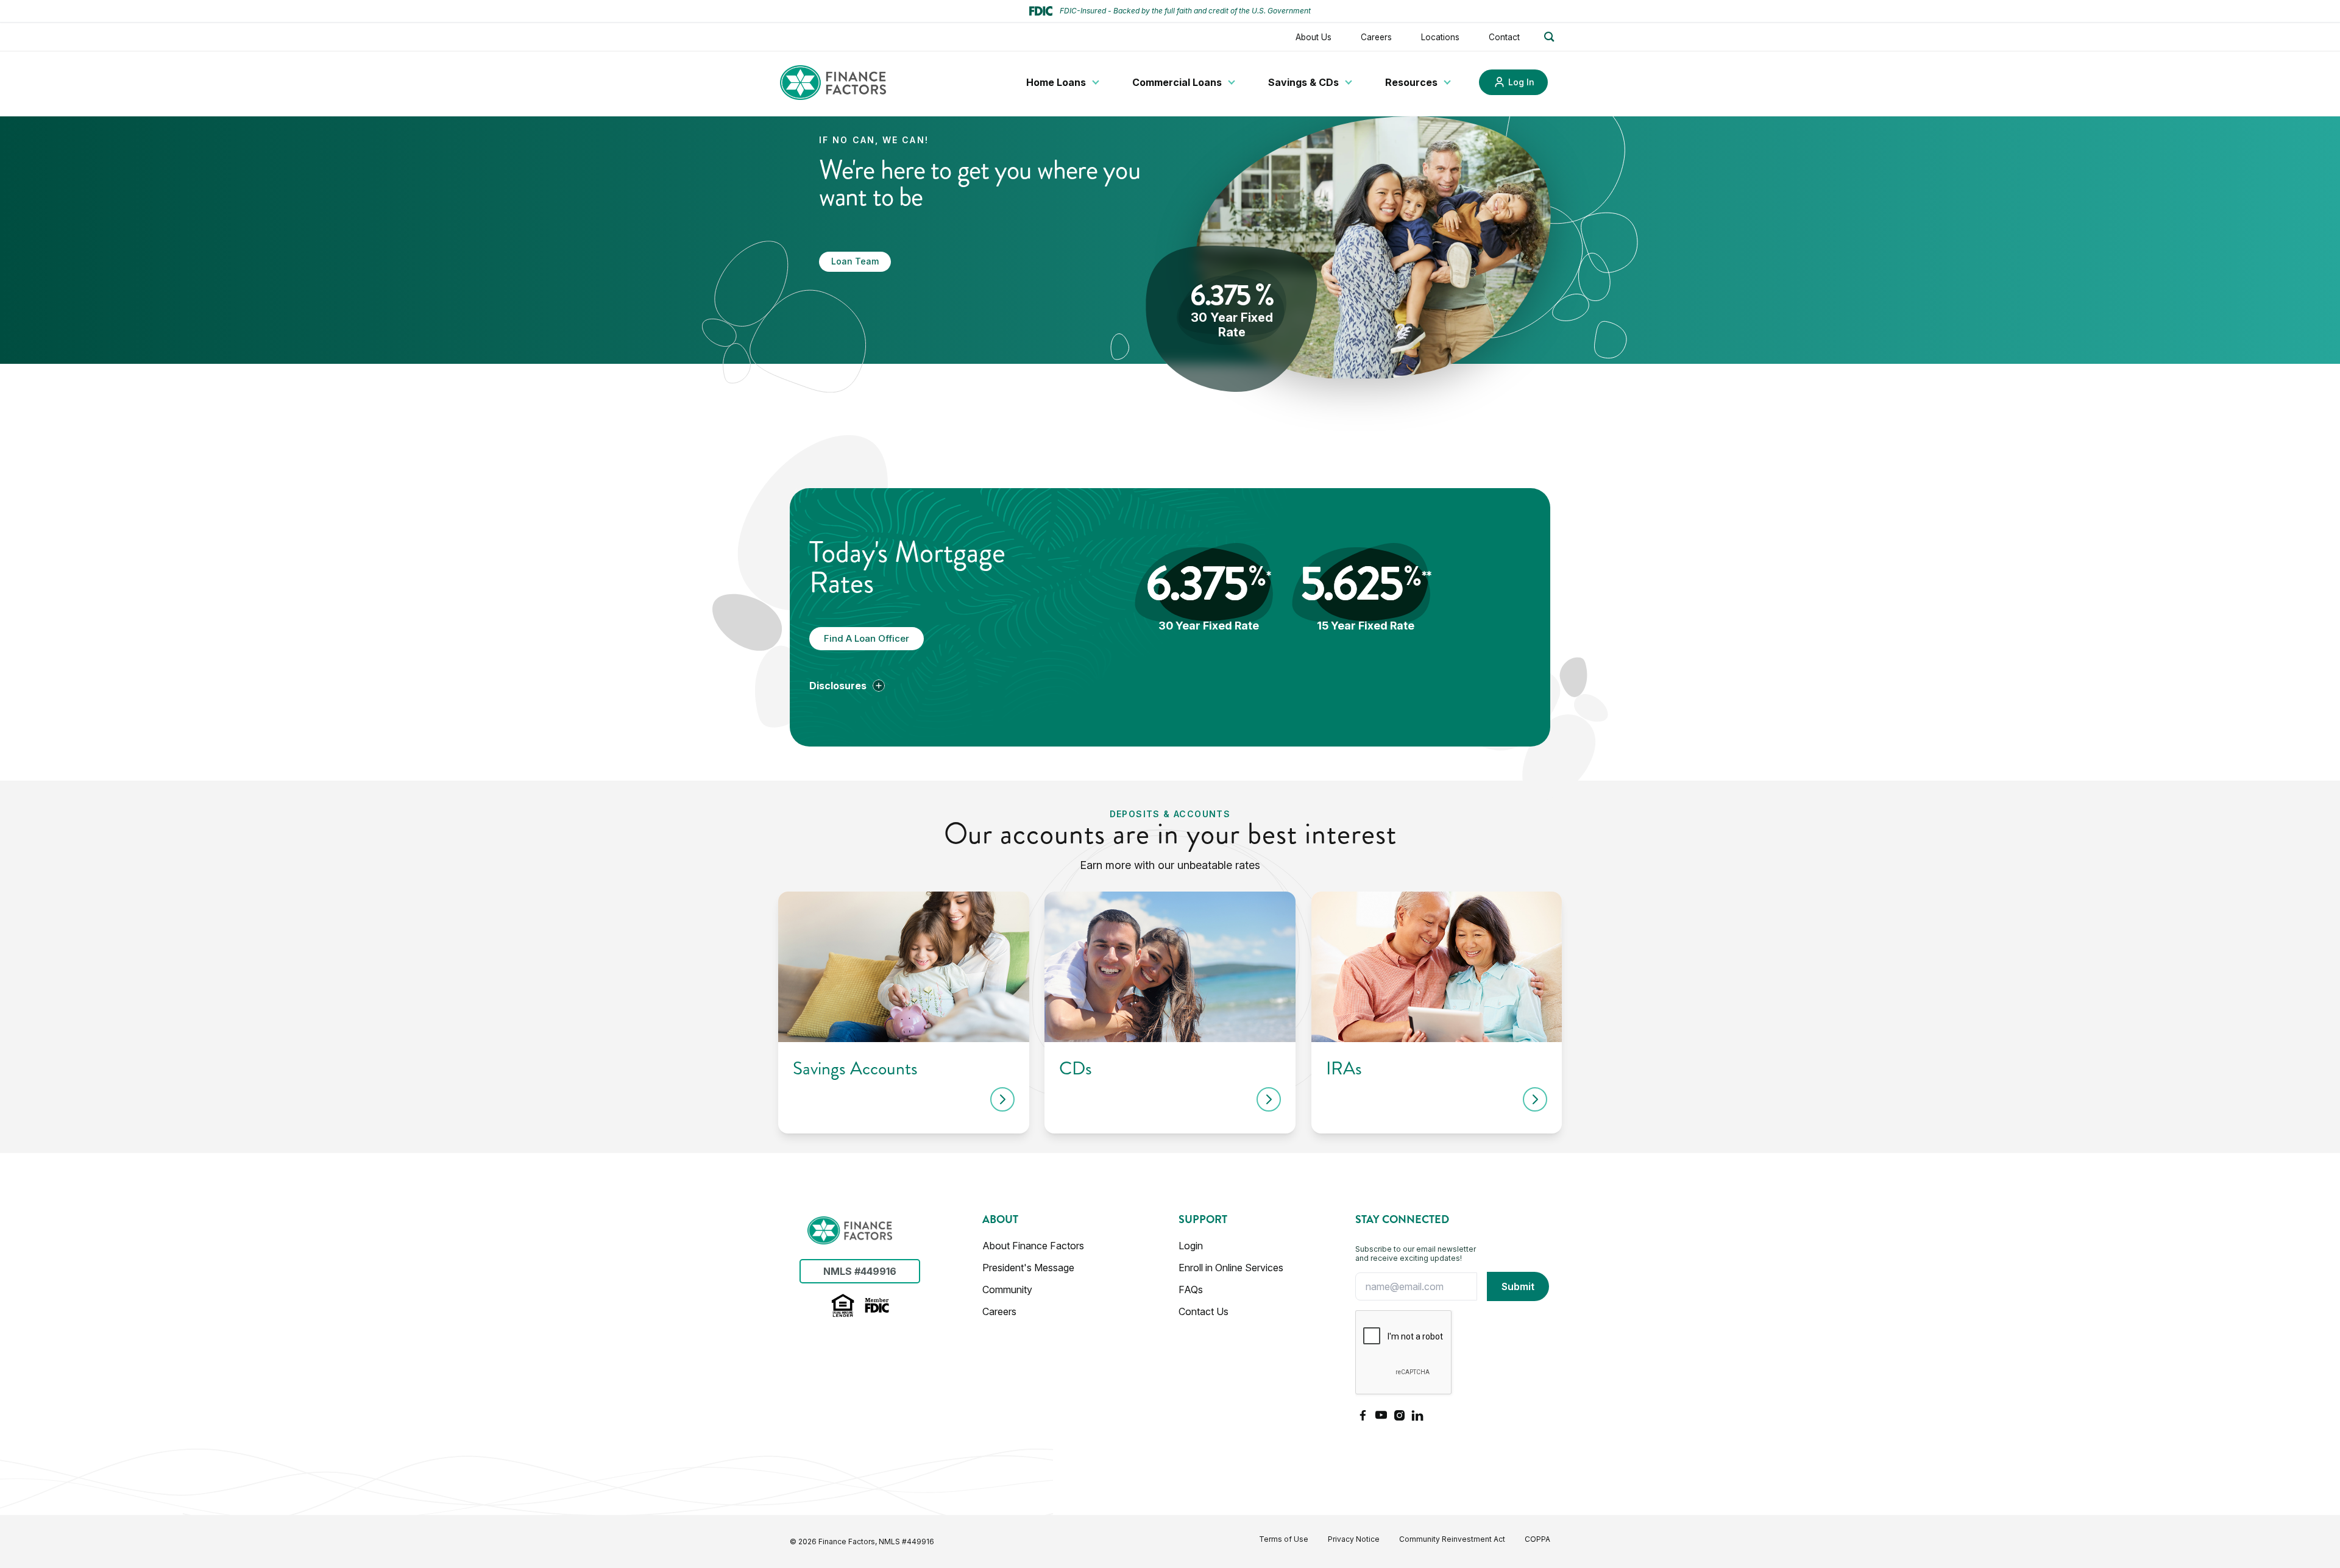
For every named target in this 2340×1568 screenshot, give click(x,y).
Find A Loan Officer (867, 638)
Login (1191, 1246)
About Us (1314, 37)
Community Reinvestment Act (1452, 1539)
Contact (1504, 37)
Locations (1440, 37)
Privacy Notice (1354, 1539)
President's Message (1028, 1268)
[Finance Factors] (833, 83)
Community (1007, 1290)
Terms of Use (1284, 1539)
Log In (1521, 82)
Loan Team (855, 261)
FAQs (1191, 1290)
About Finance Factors (1033, 1246)
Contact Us (1204, 1311)
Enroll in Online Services (1231, 1268)
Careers (1376, 37)
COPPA (1537, 1539)
